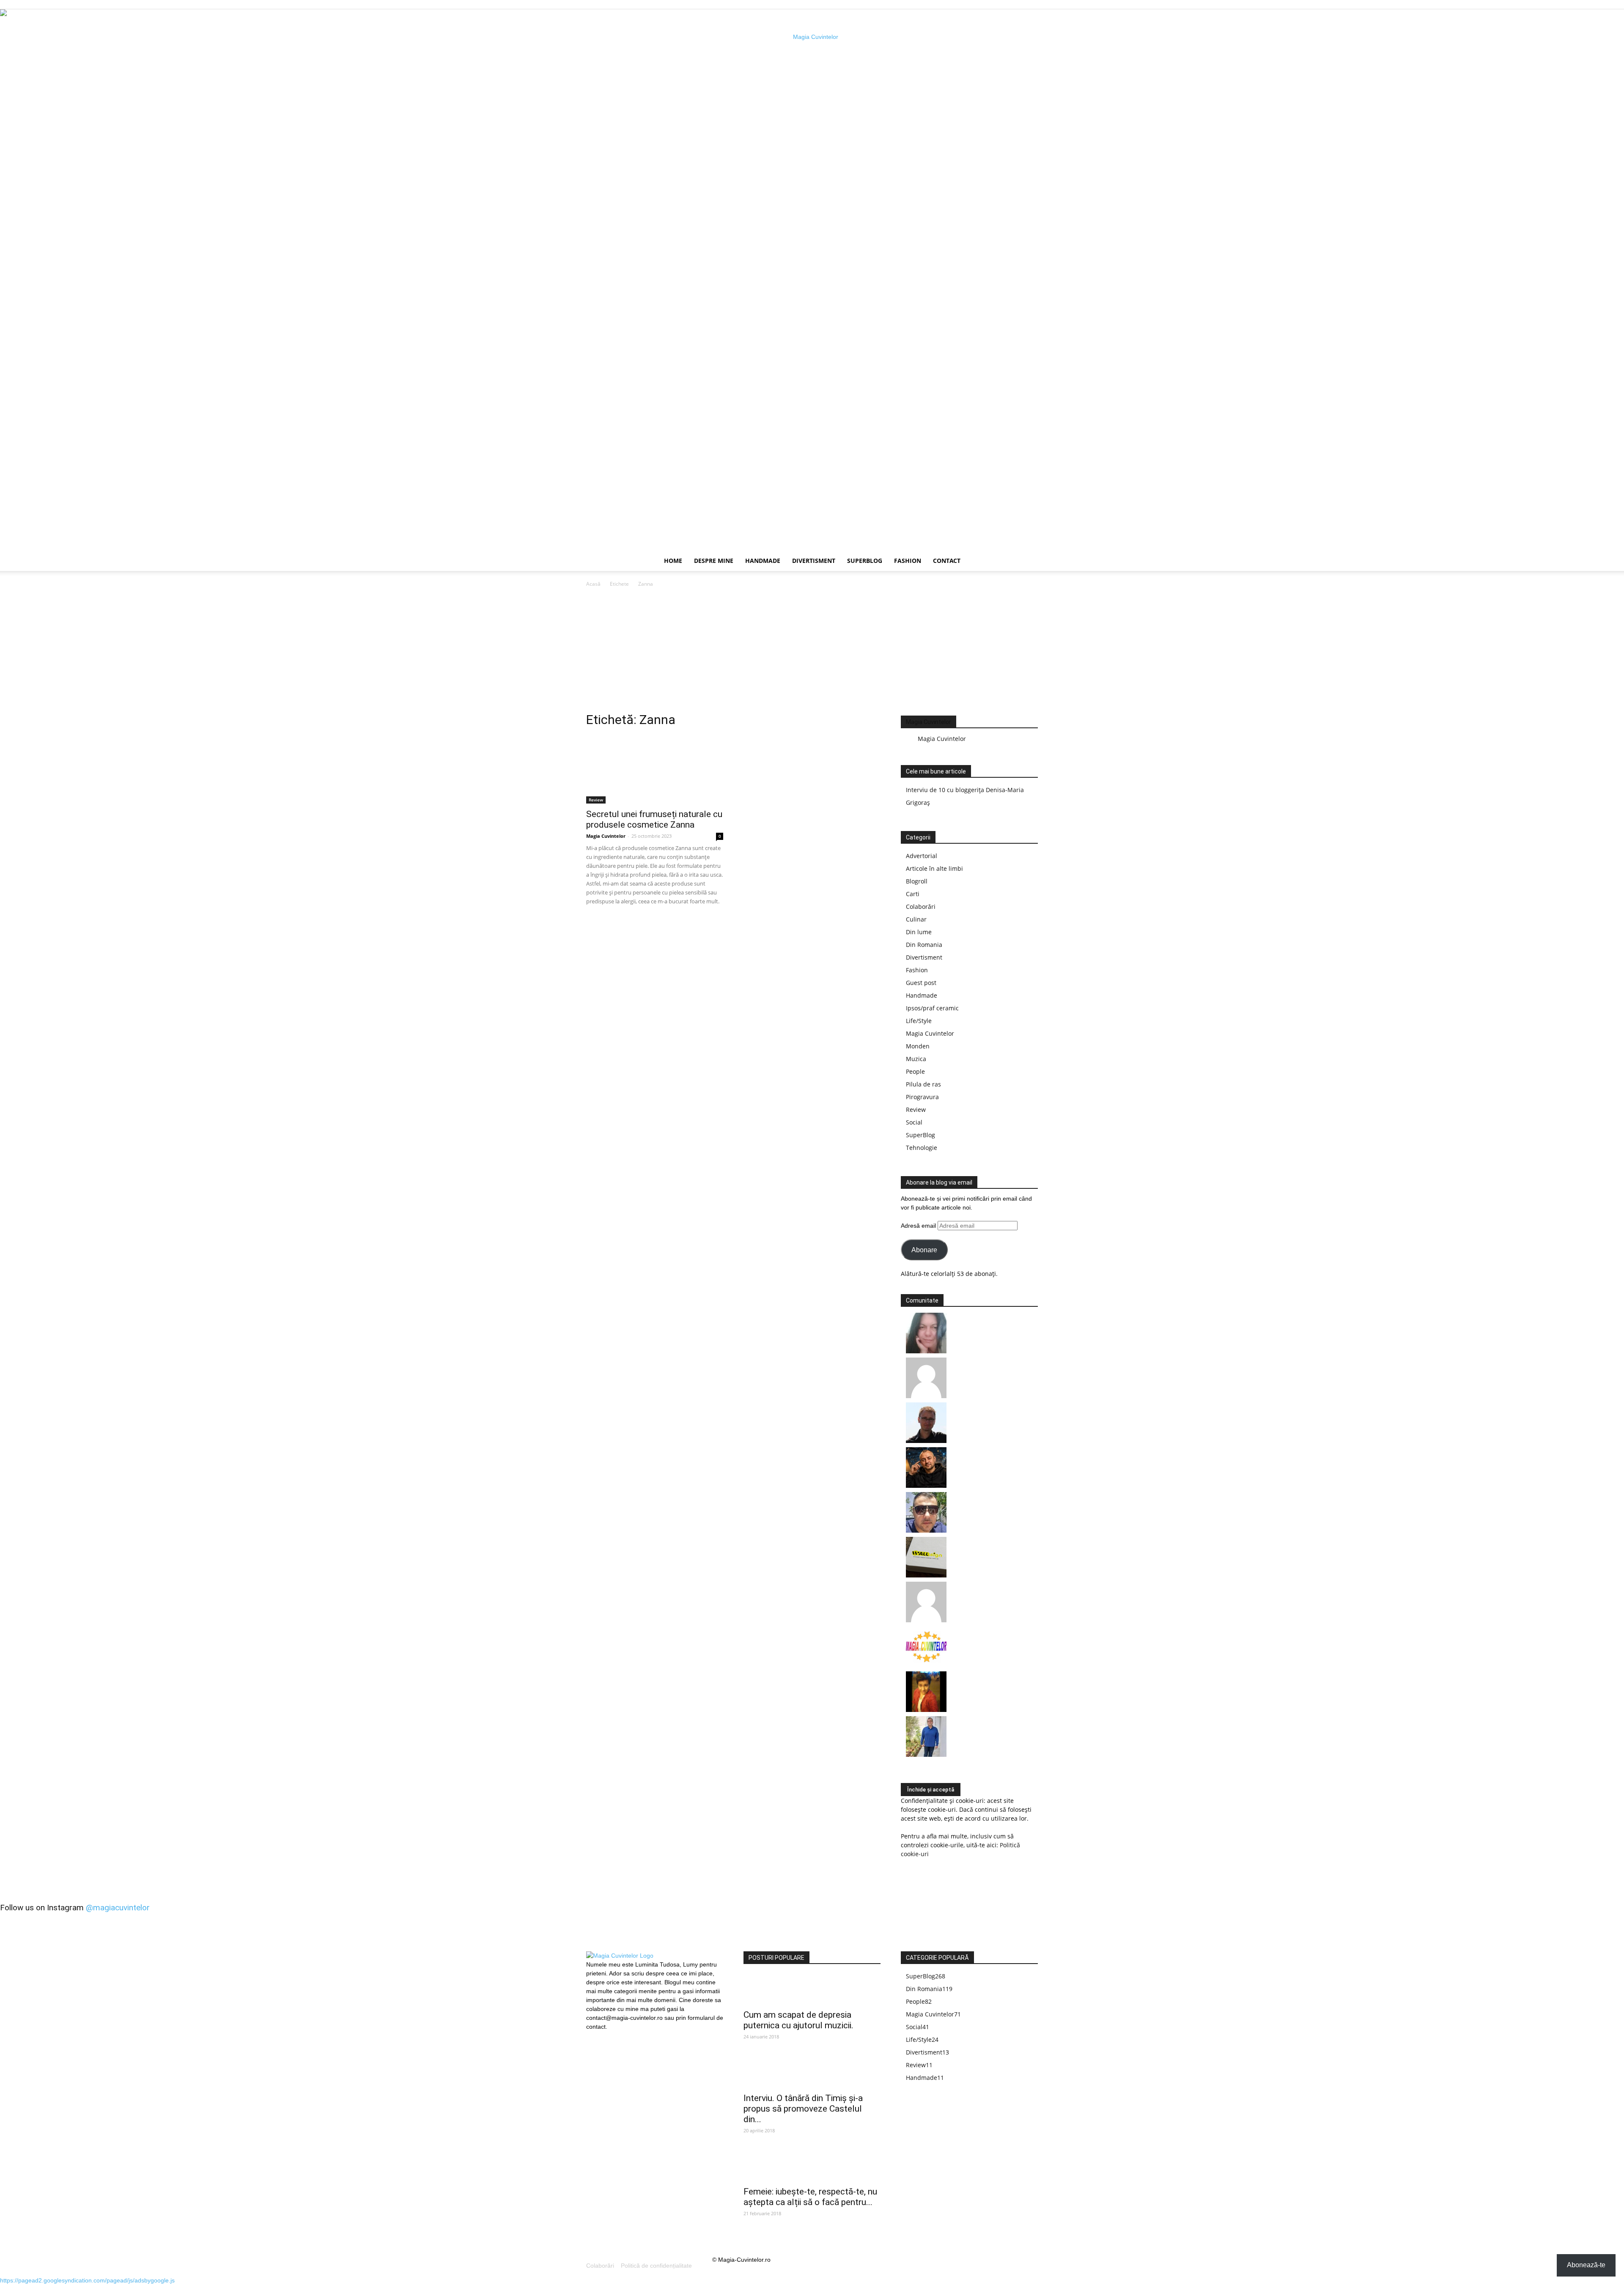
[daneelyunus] (926, 1754)
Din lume (919, 932)
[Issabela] (926, 1351)
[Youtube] (621, 2037)
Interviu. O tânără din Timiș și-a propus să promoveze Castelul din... (803, 2109)
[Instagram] (607, 2036)
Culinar (916, 919)
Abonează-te (1586, 2265)
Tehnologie (922, 1148)
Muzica (916, 1059)
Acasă (593, 584)
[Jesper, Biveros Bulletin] (926, 1441)
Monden (918, 1046)
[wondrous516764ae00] (926, 1620)
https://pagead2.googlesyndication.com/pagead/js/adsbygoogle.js (87, 2280)
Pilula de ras (923, 1084)
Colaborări (921, 907)
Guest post (921, 983)
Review (596, 800)
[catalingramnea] (926, 1530)
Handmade (763, 561)
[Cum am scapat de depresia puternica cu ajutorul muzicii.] (812, 1990)
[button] (1028, 561)
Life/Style (919, 1021)
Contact (947, 561)
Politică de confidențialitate (656, 2266)
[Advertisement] (812, 652)
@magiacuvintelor (118, 1908)
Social (914, 1122)
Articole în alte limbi (934, 868)
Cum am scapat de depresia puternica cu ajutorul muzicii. (798, 2020)
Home (673, 561)
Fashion (908, 561)
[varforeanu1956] (926, 1396)
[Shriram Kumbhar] (926, 1710)
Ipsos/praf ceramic (932, 1008)
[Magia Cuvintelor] (926, 1665)
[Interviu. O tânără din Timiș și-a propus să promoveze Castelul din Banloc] (812, 2073)
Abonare (924, 1250)
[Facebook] (593, 2037)
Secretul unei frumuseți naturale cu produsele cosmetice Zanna (654, 819)
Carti (913, 894)
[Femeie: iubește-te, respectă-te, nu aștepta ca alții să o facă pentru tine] (812, 2167)
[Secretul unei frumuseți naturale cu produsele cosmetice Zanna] (655, 770)
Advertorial (922, 856)
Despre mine (714, 561)
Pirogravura (922, 1097)
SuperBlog (865, 561)
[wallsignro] (926, 1575)
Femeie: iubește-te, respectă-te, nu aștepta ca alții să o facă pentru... (810, 2197)
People (915, 1071)
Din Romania (924, 945)
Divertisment (814, 561)
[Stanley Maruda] (926, 1485)
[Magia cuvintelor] (812, 280)
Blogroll (917, 881)
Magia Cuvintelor (606, 836)
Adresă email (919, 1226)
